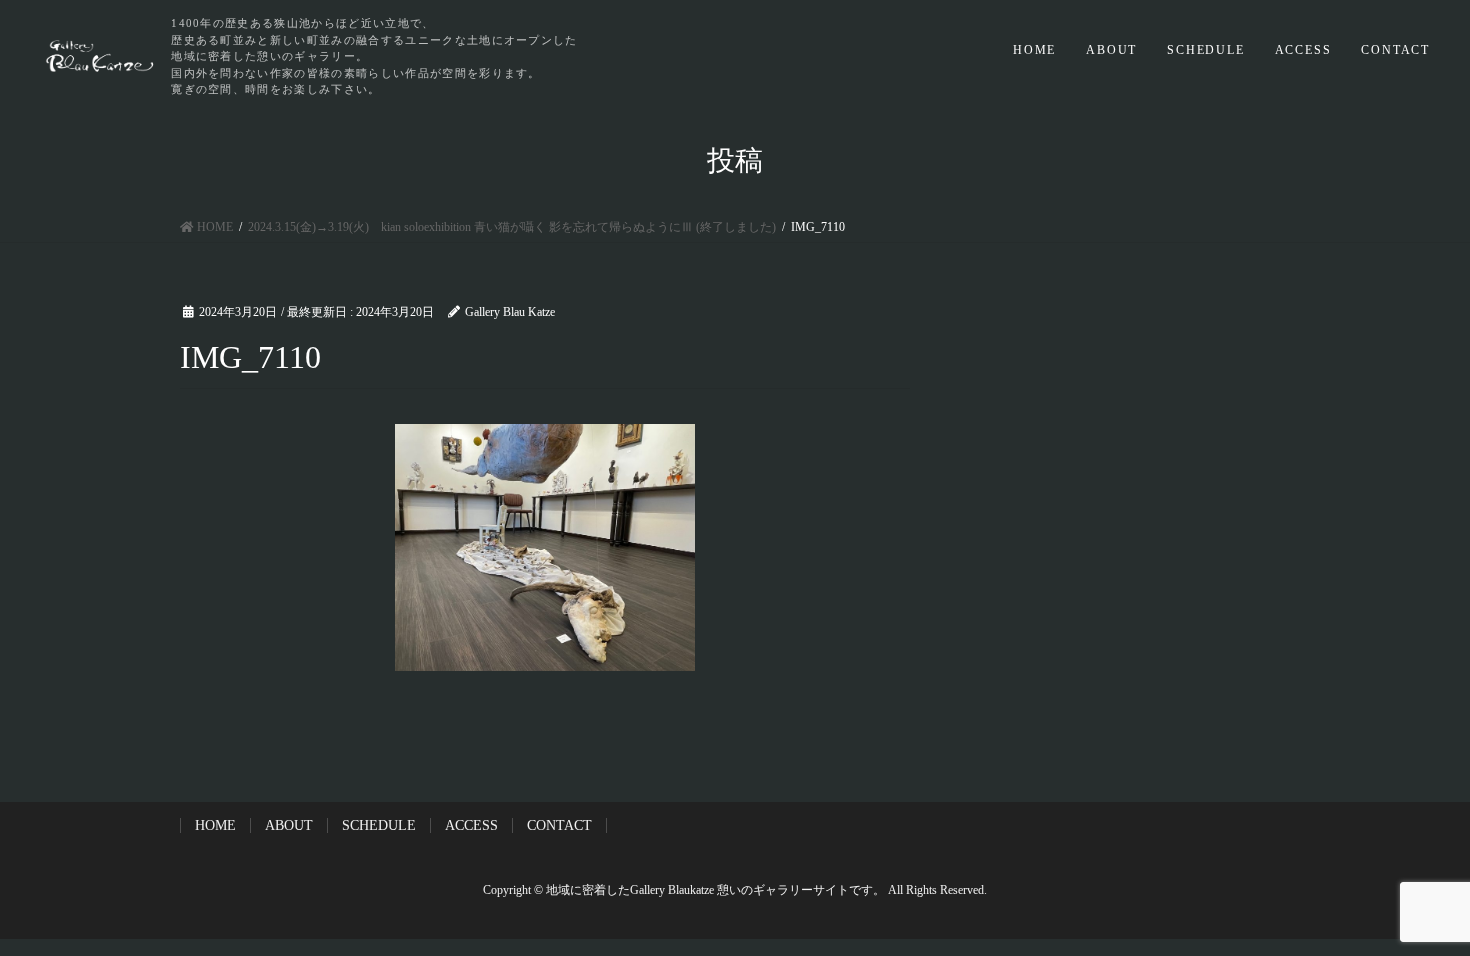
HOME (1034, 50)
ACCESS (1303, 50)
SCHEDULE (1205, 50)
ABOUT (1111, 50)
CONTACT (1395, 50)
